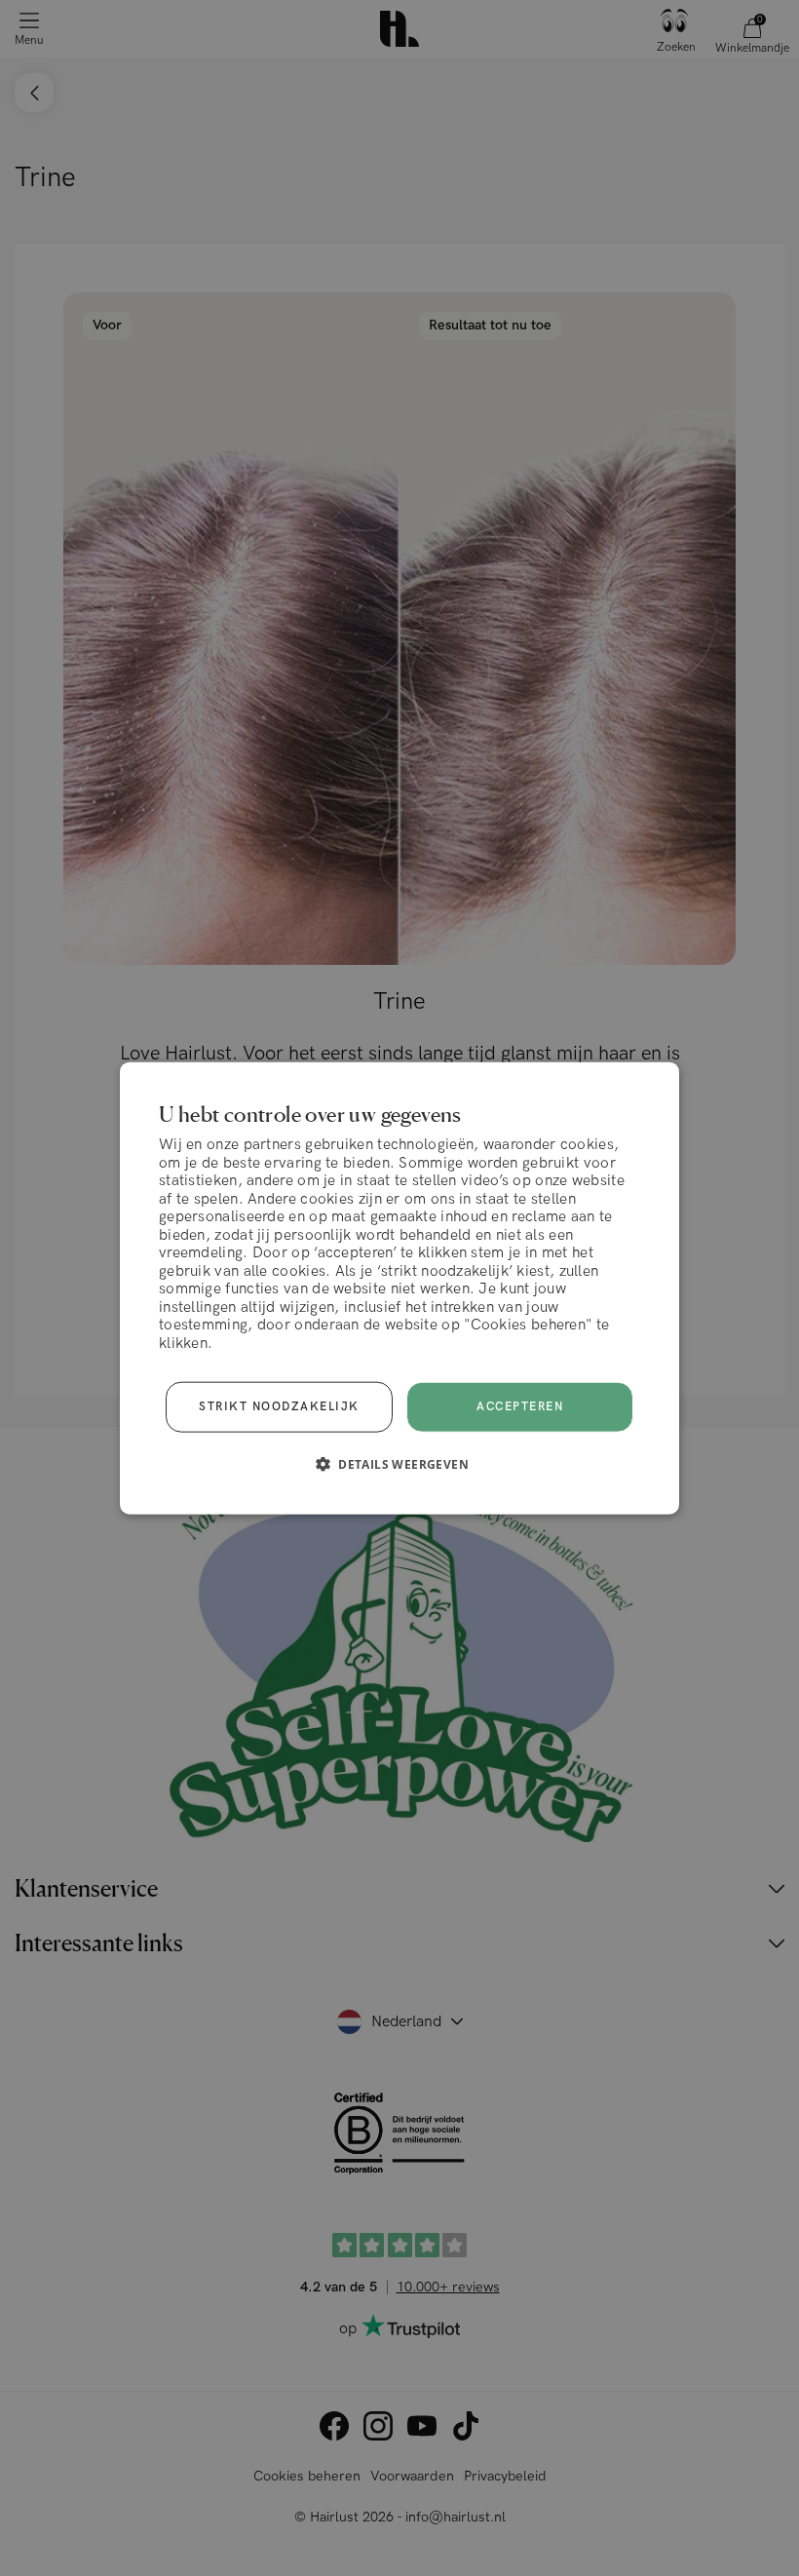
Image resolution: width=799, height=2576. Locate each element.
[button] (399, 1464)
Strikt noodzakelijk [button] (279, 1407)
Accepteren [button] (520, 1407)
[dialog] (399, 1288)
